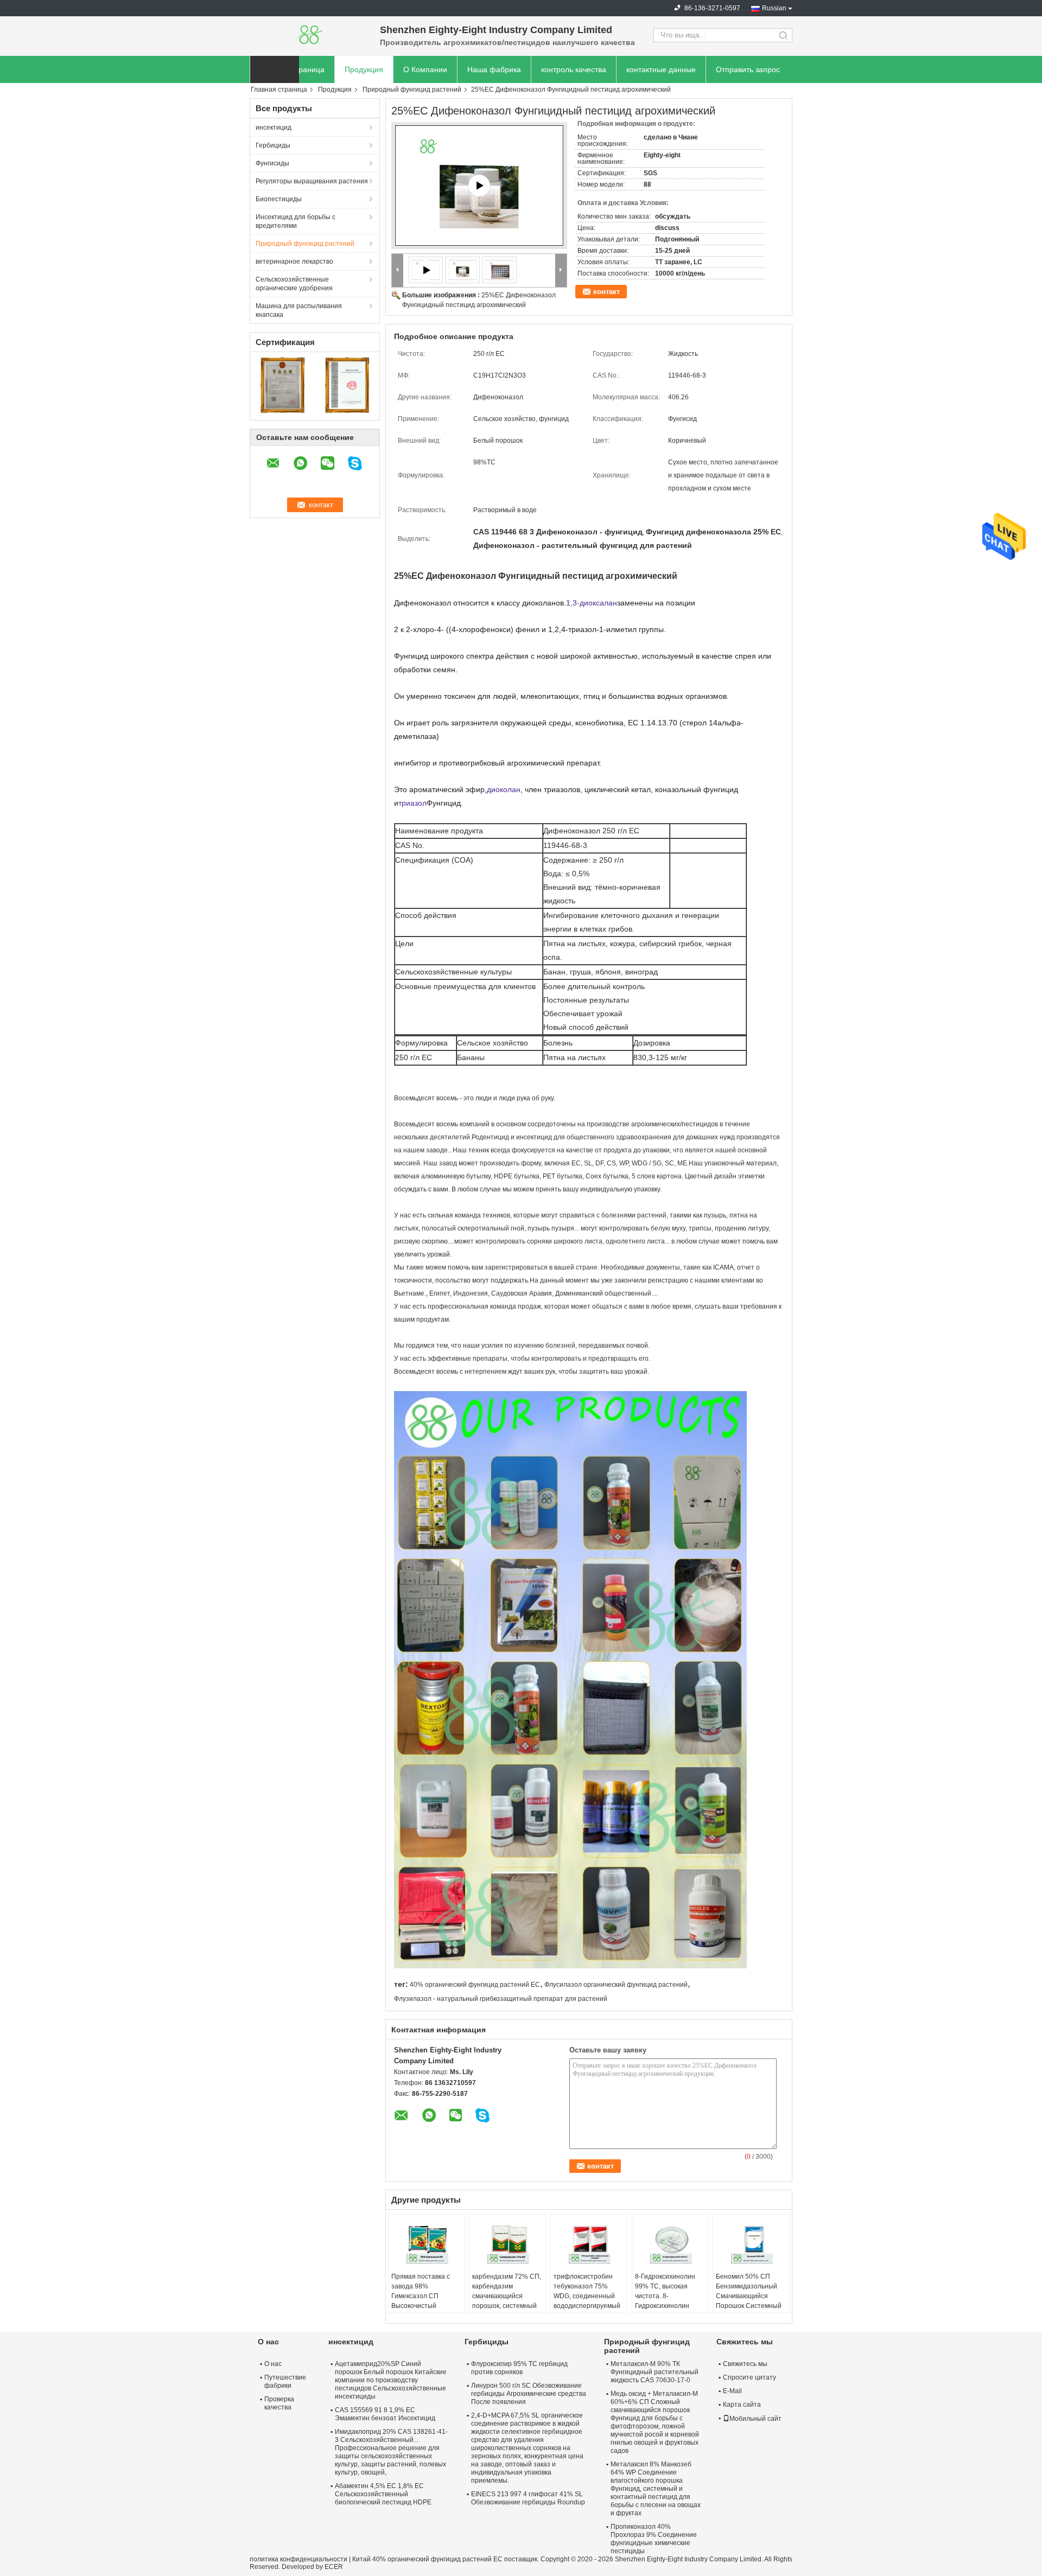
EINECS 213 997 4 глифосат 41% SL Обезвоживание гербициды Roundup (528, 2498)
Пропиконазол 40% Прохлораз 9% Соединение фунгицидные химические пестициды (654, 2539)
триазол (412, 803)
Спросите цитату (749, 2377)
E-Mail (732, 2391)
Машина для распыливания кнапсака (299, 310)
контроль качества (574, 69)
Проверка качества (279, 2403)
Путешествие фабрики (285, 2381)
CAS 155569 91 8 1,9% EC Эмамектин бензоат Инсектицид (385, 2414)
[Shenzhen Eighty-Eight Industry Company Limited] (309, 35)
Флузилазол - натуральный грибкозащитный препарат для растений (501, 1999)
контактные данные (661, 69)
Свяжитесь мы (745, 2364)
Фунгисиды (272, 163)
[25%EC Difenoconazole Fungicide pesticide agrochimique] (463, 270)
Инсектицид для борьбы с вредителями (296, 221)
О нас (273, 2364)
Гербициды (273, 145)
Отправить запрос (748, 69)
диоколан (504, 789)
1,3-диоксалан (592, 603)
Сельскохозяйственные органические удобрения (294, 284)
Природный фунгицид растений (412, 90)
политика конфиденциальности (298, 2559)
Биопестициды (279, 199)
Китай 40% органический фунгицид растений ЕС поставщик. (446, 2559)
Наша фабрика (494, 69)
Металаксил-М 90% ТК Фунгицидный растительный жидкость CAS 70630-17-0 (655, 2372)
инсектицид (274, 127)
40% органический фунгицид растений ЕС (475, 1985)
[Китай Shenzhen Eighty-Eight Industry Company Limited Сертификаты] (282, 385)
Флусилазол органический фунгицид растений (616, 1985)
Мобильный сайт (755, 2419)
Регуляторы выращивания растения (312, 181)
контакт (606, 292)
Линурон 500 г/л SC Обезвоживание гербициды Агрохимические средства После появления (529, 2394)
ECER (334, 2567)
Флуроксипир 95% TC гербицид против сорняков (519, 2368)
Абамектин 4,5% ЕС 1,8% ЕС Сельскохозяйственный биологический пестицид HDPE (383, 2494)
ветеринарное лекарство (294, 262)
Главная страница (279, 90)
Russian (774, 8)
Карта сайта (742, 2405)
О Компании (425, 69)
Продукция (364, 69)
